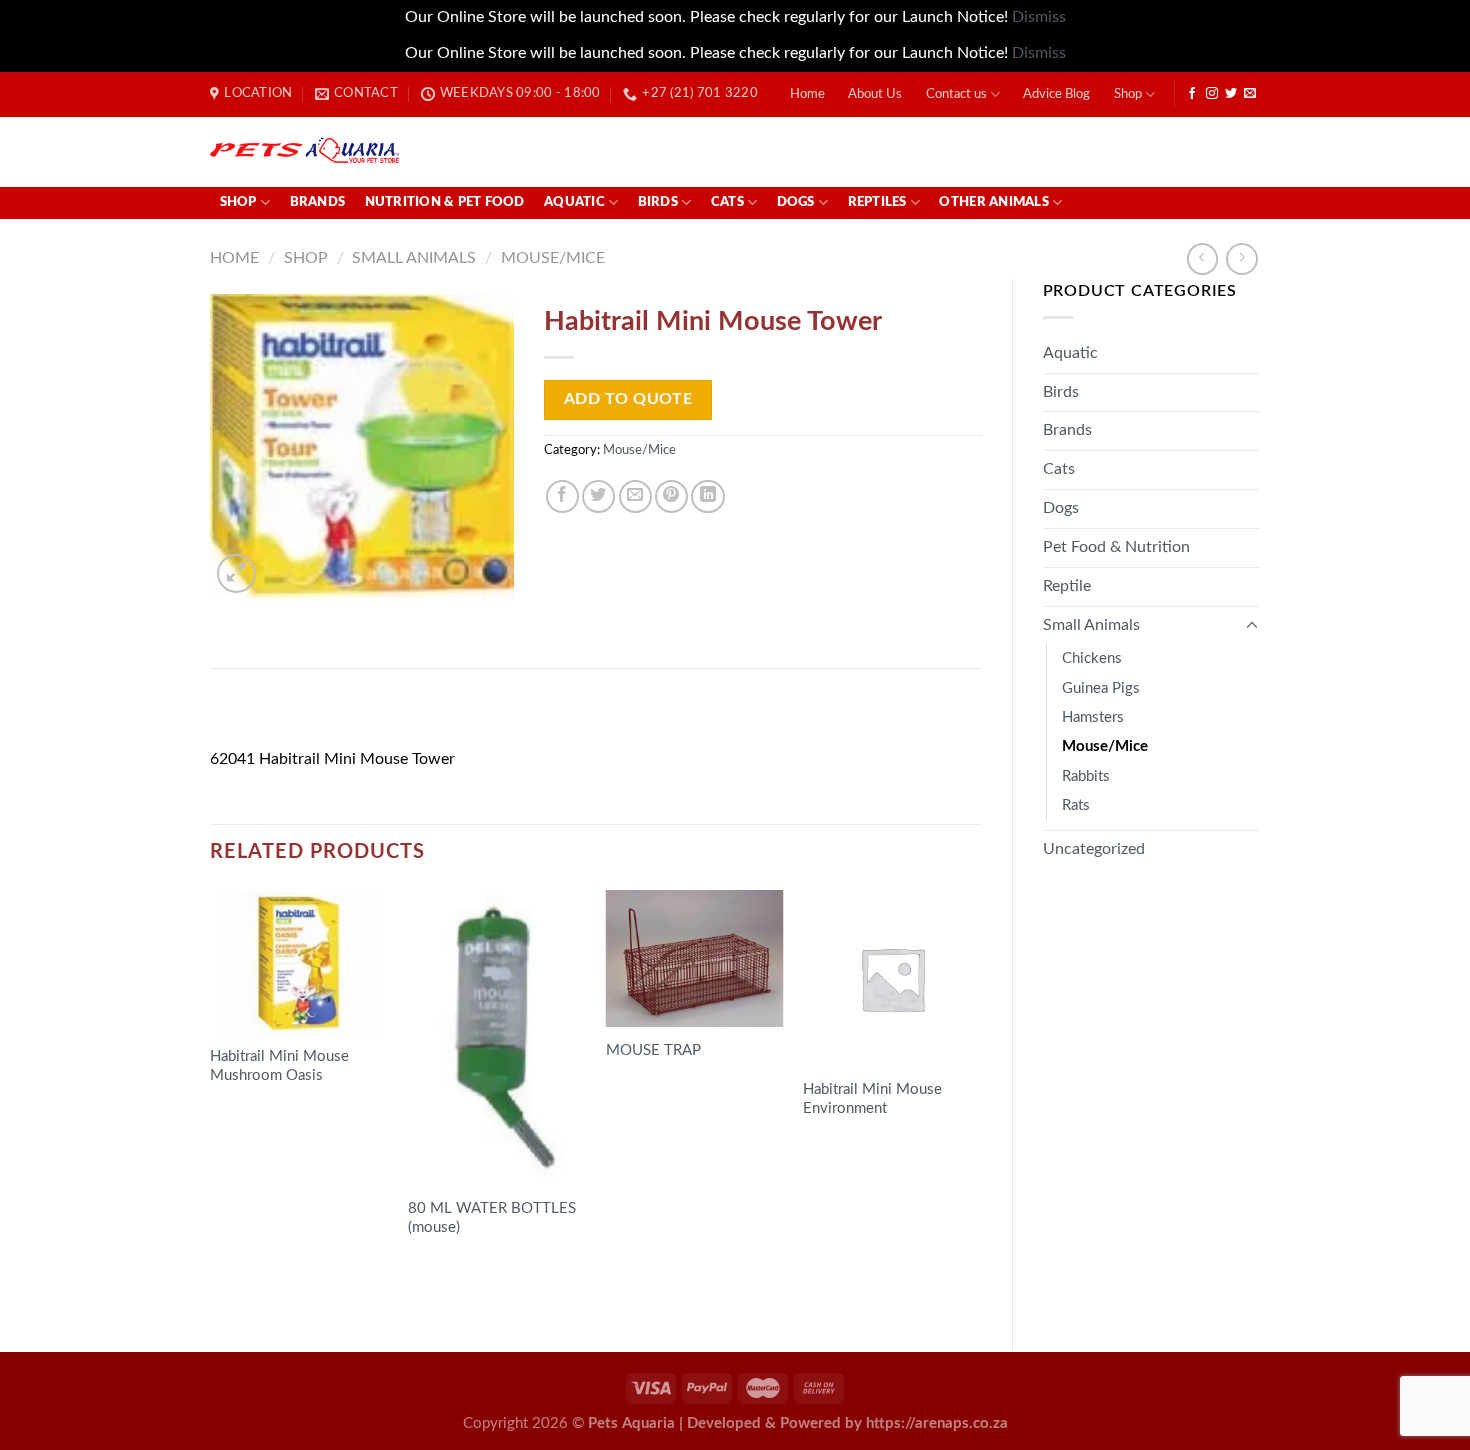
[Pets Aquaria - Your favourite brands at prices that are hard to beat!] (421, 152)
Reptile (1067, 586)
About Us (875, 94)
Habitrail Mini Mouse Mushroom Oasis (279, 1066)
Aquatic (574, 202)
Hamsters (1093, 717)
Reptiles (877, 202)
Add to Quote (628, 399)
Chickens (1092, 658)
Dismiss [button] (1039, 17)
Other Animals (993, 202)
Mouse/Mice (553, 258)
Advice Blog (1056, 94)
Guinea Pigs (1101, 688)
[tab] (264, 715)
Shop (1128, 94)
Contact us (956, 94)
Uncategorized (1094, 849)
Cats (727, 202)
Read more (263, 1115)
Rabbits (1086, 776)
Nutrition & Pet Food (445, 202)
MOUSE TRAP (653, 1050)
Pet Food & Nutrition (1116, 547)
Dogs (796, 202)
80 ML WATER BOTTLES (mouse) (492, 1218)
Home (807, 94)
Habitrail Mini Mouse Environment (872, 1099)
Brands (318, 202)
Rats (1076, 805)
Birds (658, 202)
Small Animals (414, 258)
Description (265, 714)
